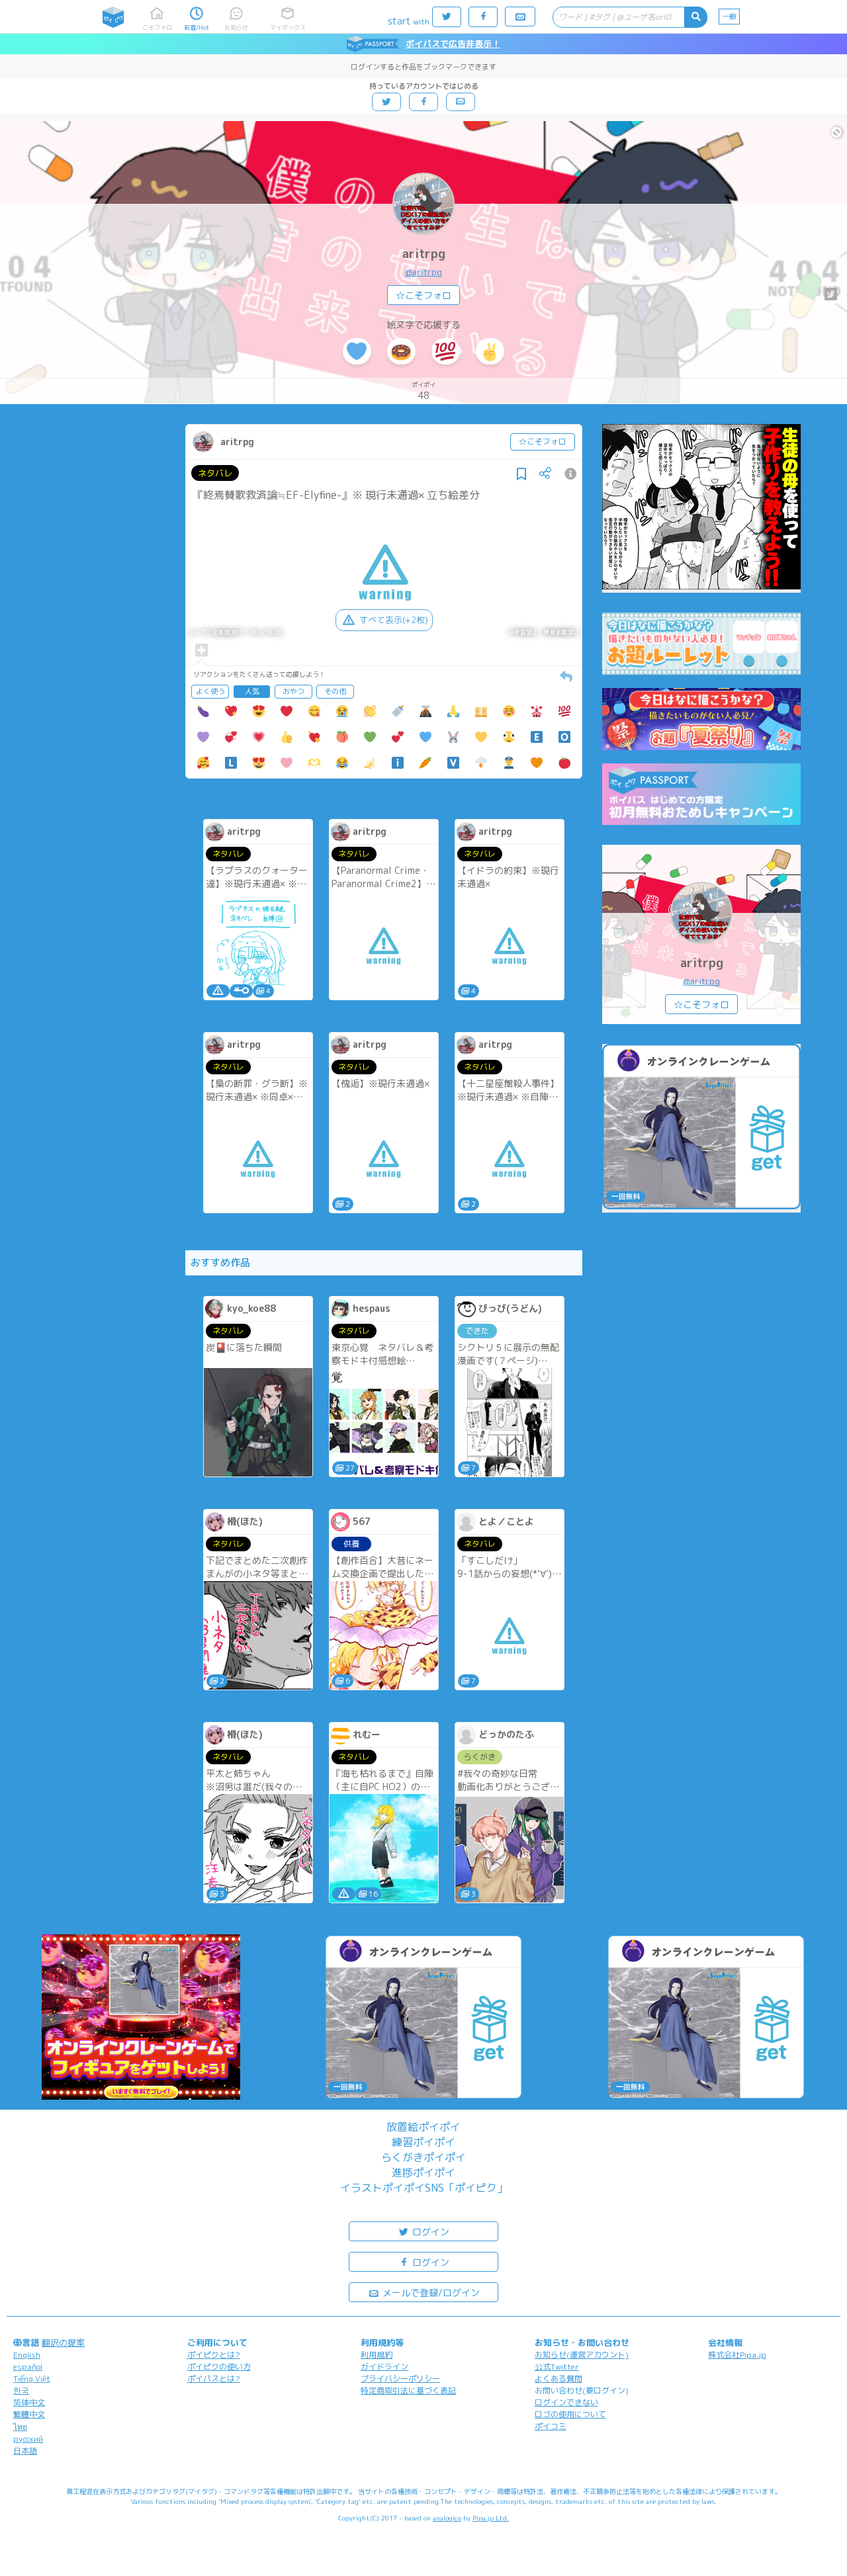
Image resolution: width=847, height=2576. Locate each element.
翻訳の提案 (63, 2342)
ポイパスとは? (214, 2379)
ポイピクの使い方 (219, 2367)
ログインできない (566, 2402)
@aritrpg (423, 272)
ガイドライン (384, 2367)
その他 (335, 691)
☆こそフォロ (423, 295)
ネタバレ (215, 473)
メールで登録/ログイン (430, 2293)
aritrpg (424, 254)
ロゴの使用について (570, 2414)
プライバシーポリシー (400, 2379)
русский (28, 2439)
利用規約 (377, 2355)
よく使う (210, 691)
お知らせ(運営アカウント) (582, 2355)
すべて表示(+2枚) (394, 620)
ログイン (429, 2232)
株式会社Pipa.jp (737, 2355)
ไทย (20, 2427)
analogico (447, 2518)
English (27, 2355)
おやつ (293, 691)
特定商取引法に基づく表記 (408, 2390)
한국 (21, 2390)
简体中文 (29, 2402)
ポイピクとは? (214, 2355)
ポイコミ (551, 2426)
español (28, 2367)
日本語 (25, 2451)
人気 (252, 691)
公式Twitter (557, 2367)
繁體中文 (29, 2414)
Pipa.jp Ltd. (491, 2518)
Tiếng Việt (32, 2379)
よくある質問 (558, 2379)
